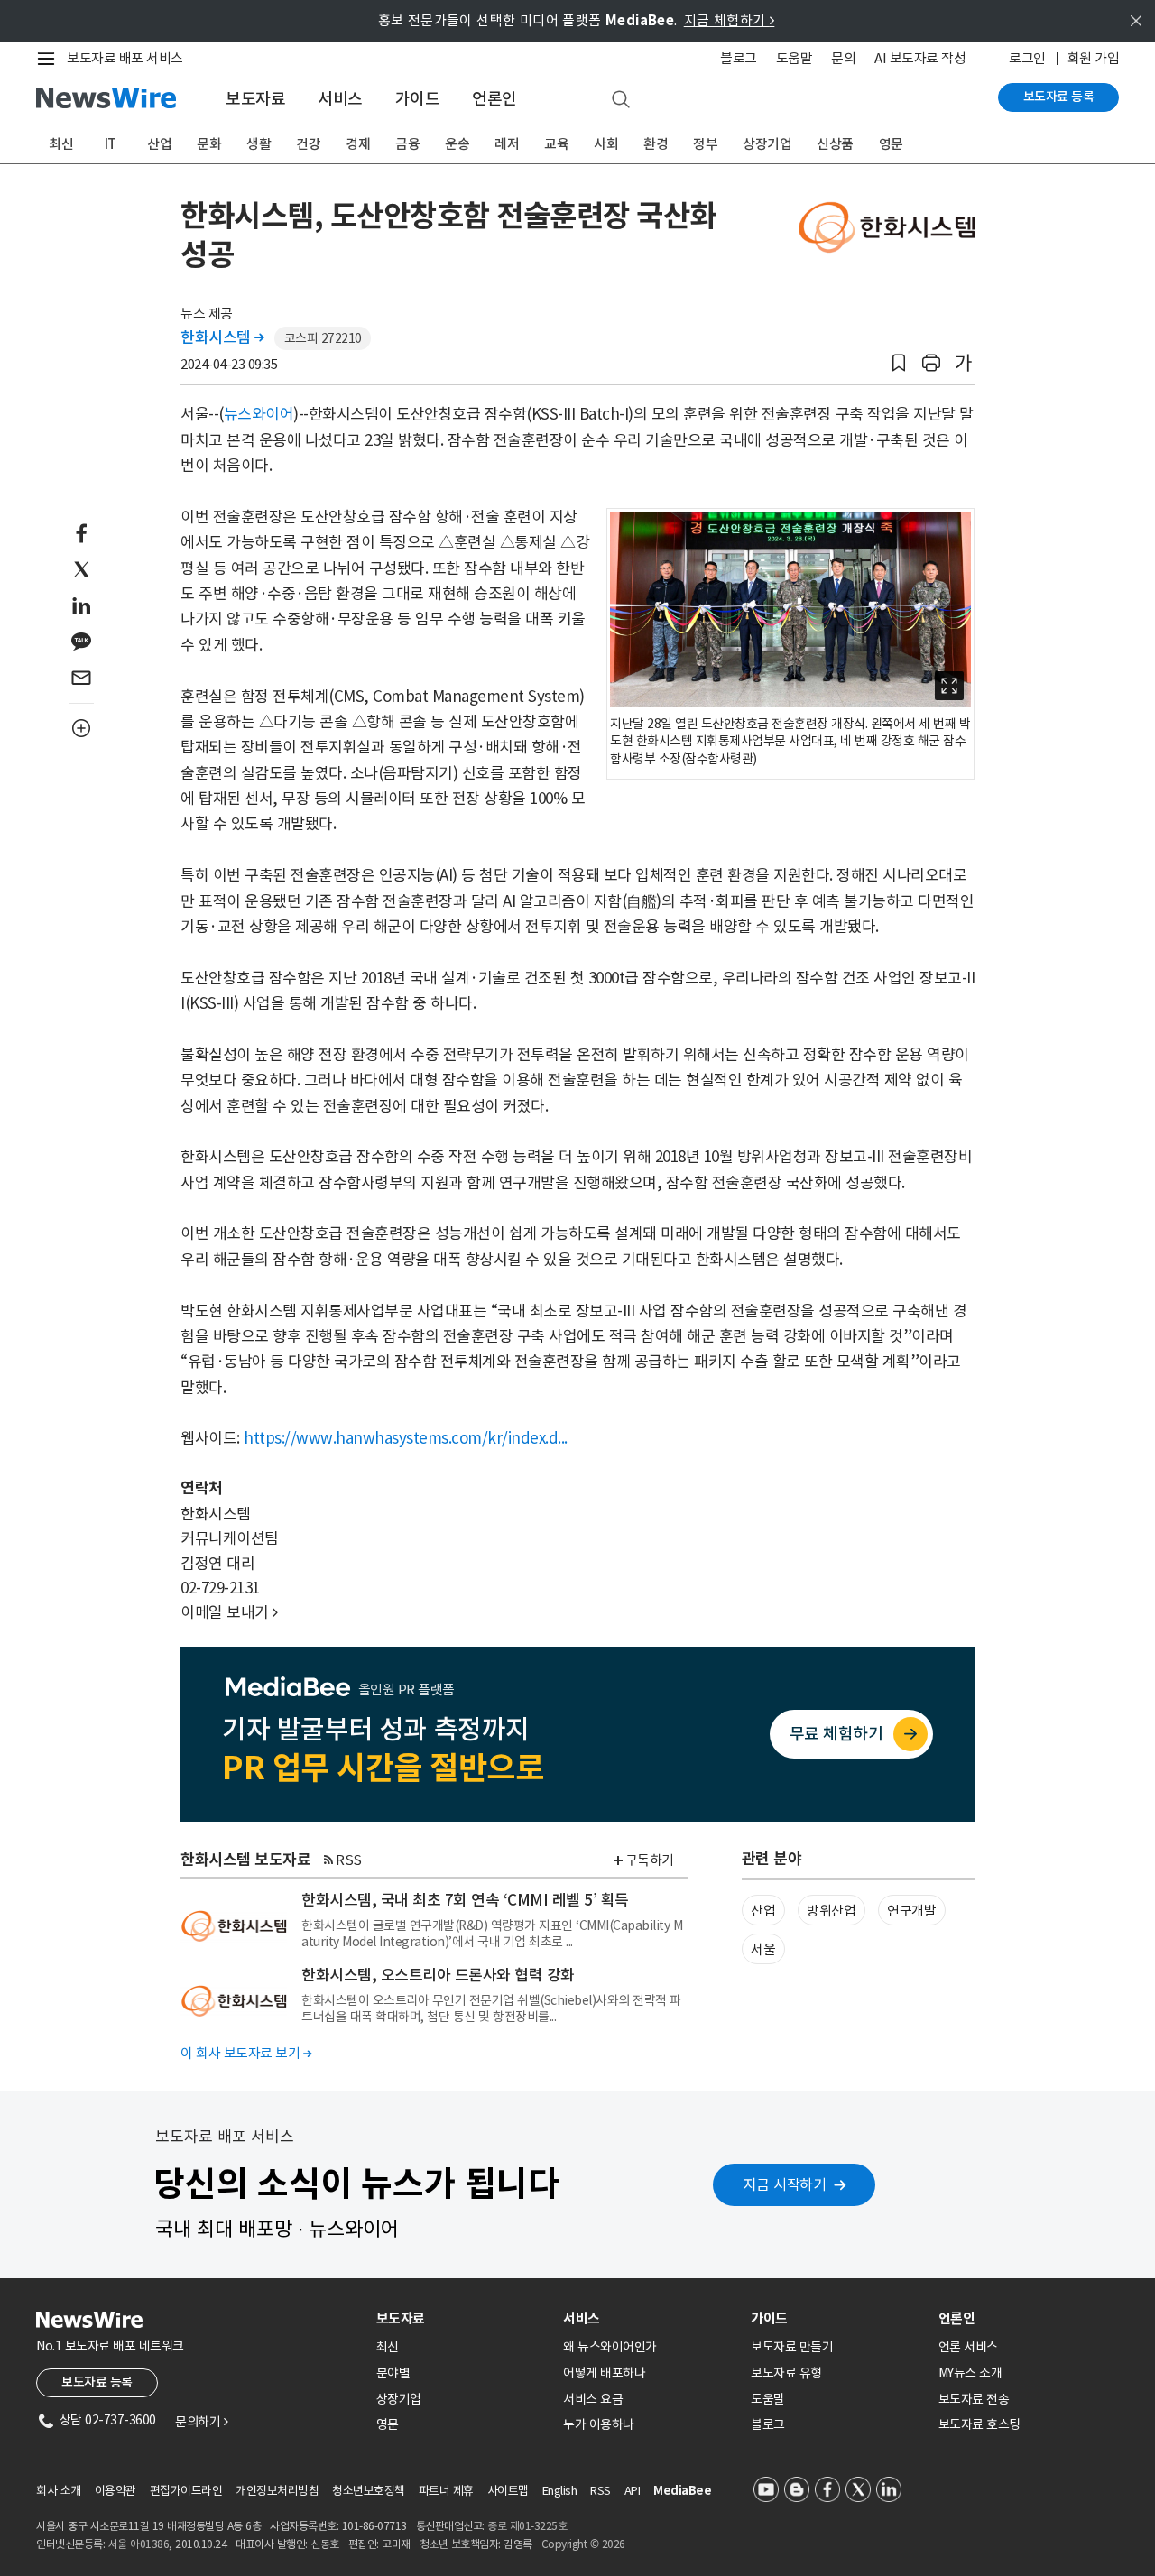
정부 (705, 144)
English (560, 2491)
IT (111, 144)
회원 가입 (1094, 58)
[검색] (621, 100)
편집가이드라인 (186, 2491)
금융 (407, 144)
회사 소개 (59, 2491)
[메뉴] (50, 59)
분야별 (393, 2373)
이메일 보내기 (229, 1612)
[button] (899, 363)
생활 (259, 144)
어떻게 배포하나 (604, 2373)
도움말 (795, 58)
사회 (606, 144)
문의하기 (201, 2422)
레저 (507, 144)
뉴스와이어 (259, 414)
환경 (656, 144)
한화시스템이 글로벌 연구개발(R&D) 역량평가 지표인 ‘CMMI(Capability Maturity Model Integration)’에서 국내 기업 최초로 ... (492, 1934)
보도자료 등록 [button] (97, 2382)
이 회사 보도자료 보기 (246, 2053)
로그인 (1027, 58)
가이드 (418, 99)
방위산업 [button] (831, 1911)
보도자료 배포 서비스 (125, 58)
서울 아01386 (139, 2544)
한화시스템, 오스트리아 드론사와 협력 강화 (438, 1975)
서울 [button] (763, 1949)
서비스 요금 (593, 2399)
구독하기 (650, 1860)
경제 (358, 144)
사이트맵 (508, 2491)
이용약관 (115, 2491)
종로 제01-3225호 (527, 2526)
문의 (843, 58)
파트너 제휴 (446, 2491)
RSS (349, 1860)
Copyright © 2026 (583, 2544)
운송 (457, 144)
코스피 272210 (323, 338)
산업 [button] (763, 1911)
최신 (61, 144)
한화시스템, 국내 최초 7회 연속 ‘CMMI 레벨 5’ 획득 (465, 1900)
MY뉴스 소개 (970, 2373)
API (633, 2491)
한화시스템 (222, 337)
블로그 (739, 58)
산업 (159, 144)
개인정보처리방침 (277, 2491)
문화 (209, 144)
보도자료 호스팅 (979, 2424)
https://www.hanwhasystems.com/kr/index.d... (406, 1438)
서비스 (340, 99)
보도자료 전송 (974, 2399)
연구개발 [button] (911, 1911)
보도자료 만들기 (792, 2347)
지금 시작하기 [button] (785, 2184)
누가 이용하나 (599, 2424)
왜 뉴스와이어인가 (610, 2347)
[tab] (463, 2318)
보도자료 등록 (1059, 97)
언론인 (494, 99)
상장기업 (767, 144)
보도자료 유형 (786, 2373)
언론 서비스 (968, 2347)
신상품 (835, 144)
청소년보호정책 (369, 2491)
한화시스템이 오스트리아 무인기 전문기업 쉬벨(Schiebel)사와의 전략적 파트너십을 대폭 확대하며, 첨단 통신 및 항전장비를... (491, 2008)
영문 (891, 144)
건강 (308, 144)
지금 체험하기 (730, 20)
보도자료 (255, 99)
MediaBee (682, 2491)
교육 (556, 144)
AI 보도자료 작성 (920, 58)
